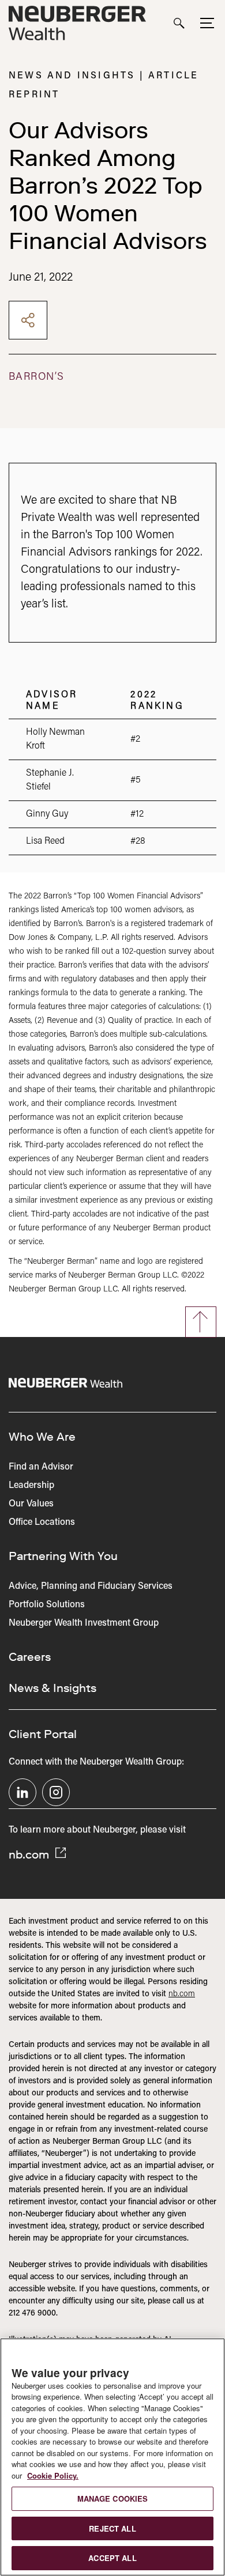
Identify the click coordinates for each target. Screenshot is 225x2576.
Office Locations (42, 1523)
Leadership (31, 1486)
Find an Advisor (41, 1467)
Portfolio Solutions (47, 1605)
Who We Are (42, 1437)
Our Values (31, 1504)
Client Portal (43, 1734)
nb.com (30, 1854)
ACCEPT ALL (112, 2558)
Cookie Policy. (53, 2475)
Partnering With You (63, 1556)
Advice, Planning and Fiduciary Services (91, 1587)
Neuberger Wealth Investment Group (84, 1623)
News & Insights (52, 1688)
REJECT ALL (112, 2528)
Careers (30, 1657)
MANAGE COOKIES (113, 2498)
